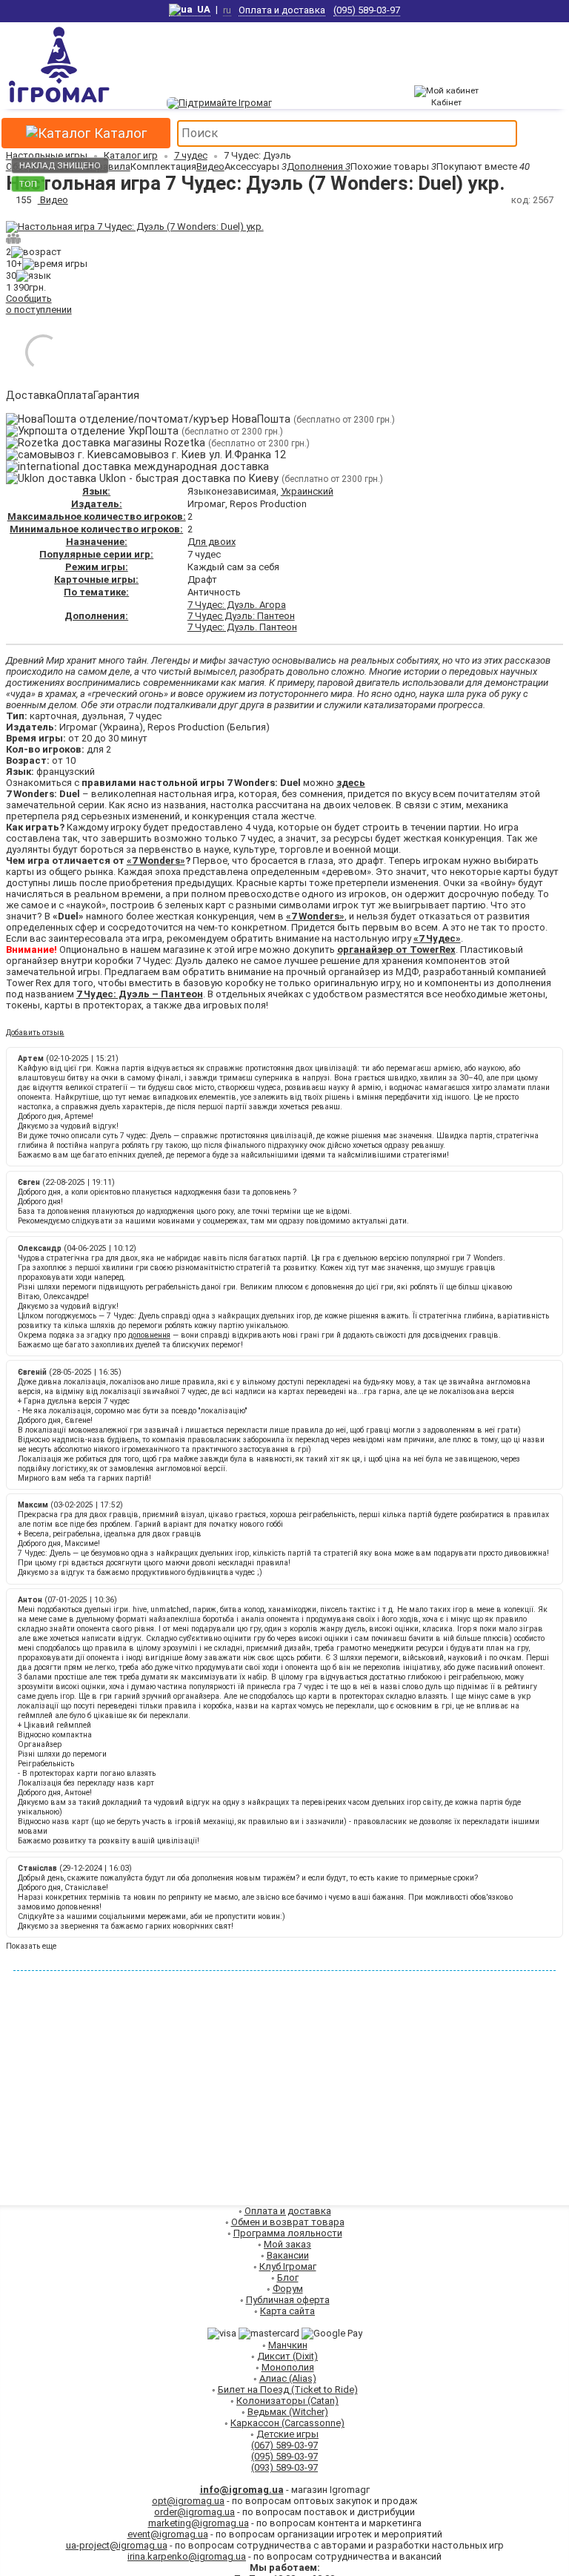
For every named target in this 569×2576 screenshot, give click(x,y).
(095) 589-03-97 (367, 10)
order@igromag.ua (194, 2512)
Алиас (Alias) (288, 2378)
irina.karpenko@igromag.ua (187, 2556)
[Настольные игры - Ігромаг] (59, 103)
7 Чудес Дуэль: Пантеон (241, 616)
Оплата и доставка (282, 10)
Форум (288, 2289)
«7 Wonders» (156, 861)
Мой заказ (287, 2244)
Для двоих (212, 542)
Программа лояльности (288, 2233)
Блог (288, 2278)
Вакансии (288, 2255)
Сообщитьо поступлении (39, 304)
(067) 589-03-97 (284, 2445)
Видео (210, 166)
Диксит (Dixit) (287, 2356)
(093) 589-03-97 (284, 2467)
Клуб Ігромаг (288, 2266)
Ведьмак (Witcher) (288, 2412)
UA (202, 9)
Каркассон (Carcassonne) (287, 2423)
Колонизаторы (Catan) (287, 2401)
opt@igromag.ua (188, 2501)
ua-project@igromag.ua (117, 2545)
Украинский (307, 491)
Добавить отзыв (35, 1033)
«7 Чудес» (437, 938)
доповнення (149, 1335)
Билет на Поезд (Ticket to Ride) (288, 2390)
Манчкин (288, 2345)
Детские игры (287, 2434)
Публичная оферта (288, 2300)
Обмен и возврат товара (288, 2222)
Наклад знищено (60, 165)
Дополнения (319, 166)
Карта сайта (287, 2311)
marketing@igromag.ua (199, 2523)
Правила (110, 166)
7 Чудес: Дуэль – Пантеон (140, 994)
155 (23, 200)
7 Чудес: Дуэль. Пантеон (242, 627)
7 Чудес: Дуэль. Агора (237, 605)
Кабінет (446, 102)
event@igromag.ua (168, 2534)
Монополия (288, 2367)
